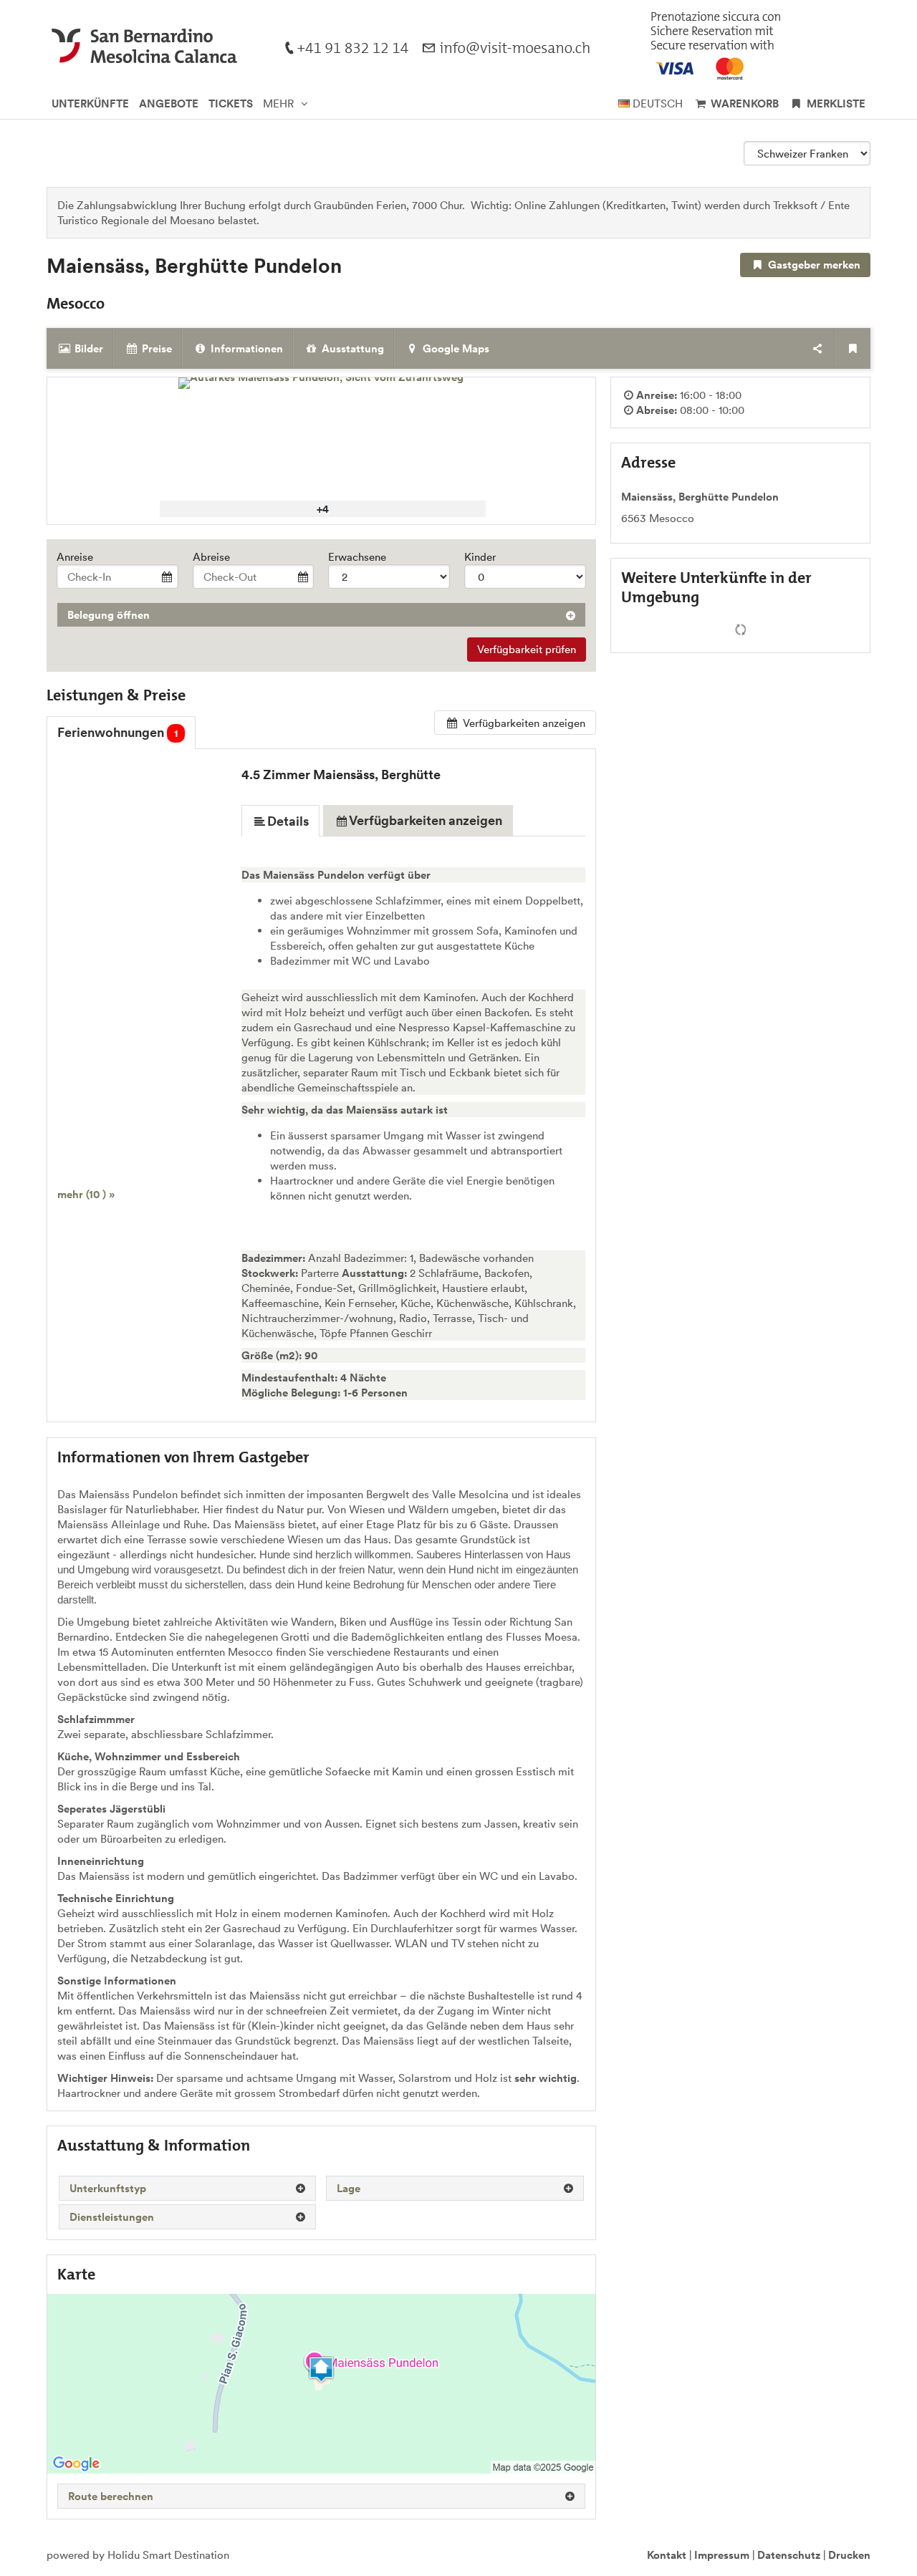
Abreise (211, 557)
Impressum (722, 2555)
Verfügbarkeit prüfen (527, 649)
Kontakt (667, 2555)
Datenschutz (789, 2555)
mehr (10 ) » (86, 1194)
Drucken (849, 2555)
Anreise (75, 557)
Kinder (480, 557)
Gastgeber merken (813, 265)
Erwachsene (357, 557)
